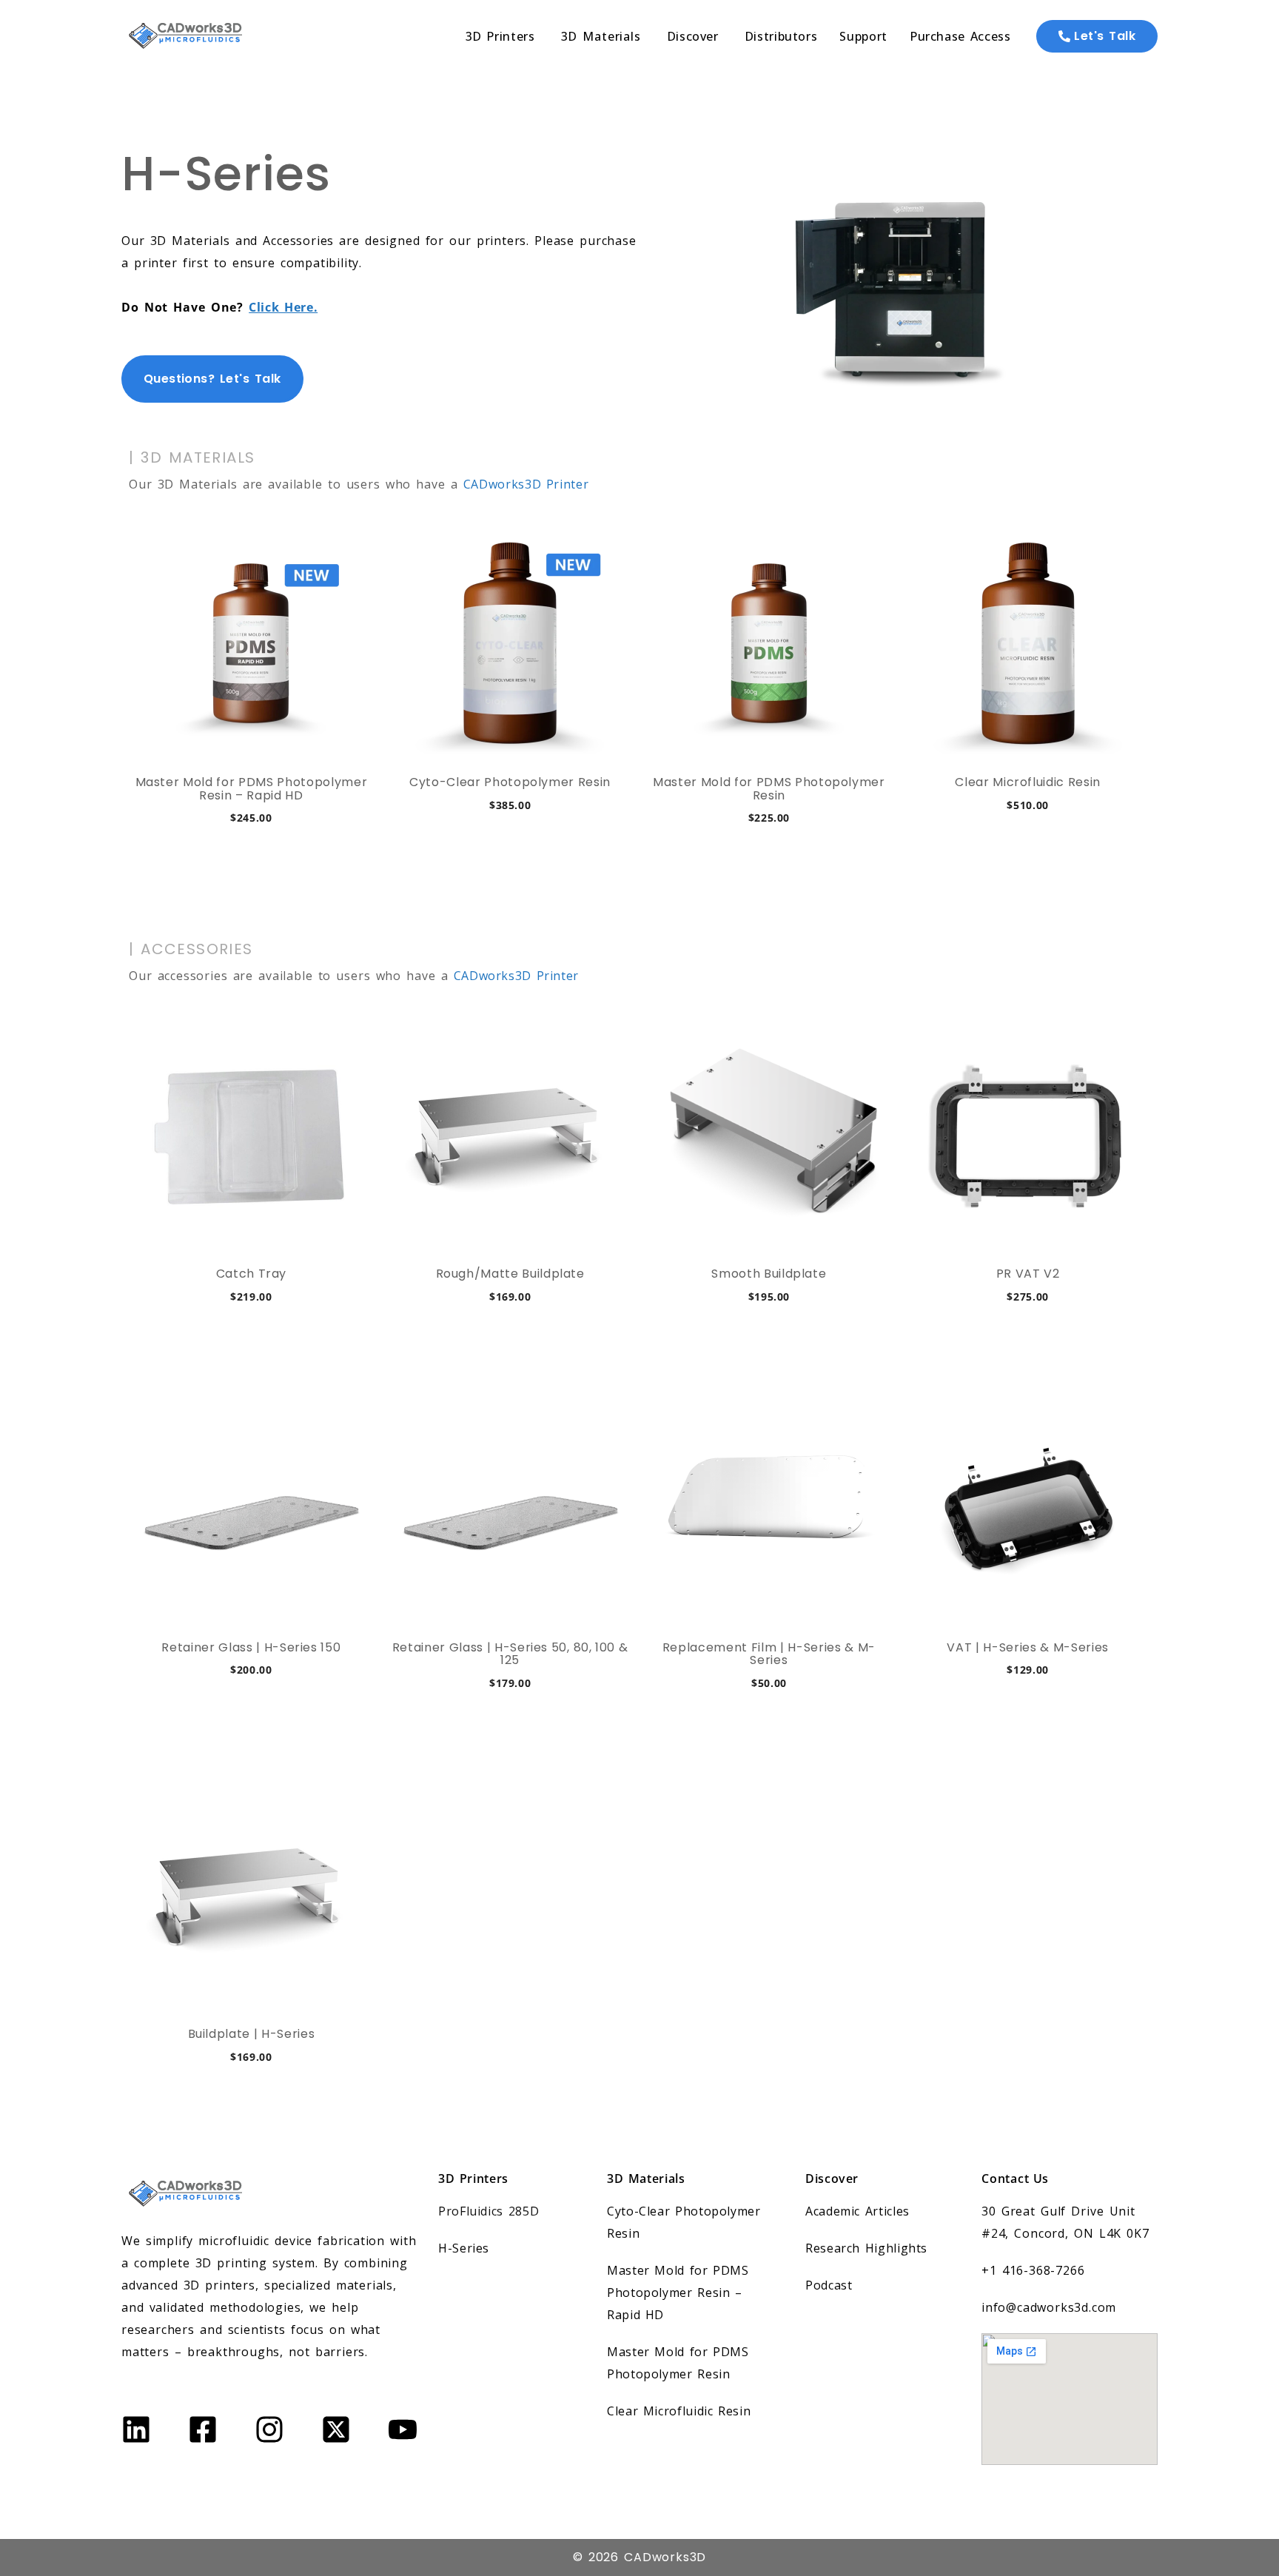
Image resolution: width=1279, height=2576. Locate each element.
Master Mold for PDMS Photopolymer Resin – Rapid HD (678, 2292)
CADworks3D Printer (526, 484)
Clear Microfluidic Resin (679, 2411)
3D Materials (646, 2178)
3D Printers (473, 2178)
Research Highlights (866, 2248)
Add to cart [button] (251, 869)
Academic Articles (857, 2211)
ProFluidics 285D (489, 2211)
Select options (251, 2108)
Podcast (829, 2285)
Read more (1028, 1734)
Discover (832, 2178)
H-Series (464, 2248)
